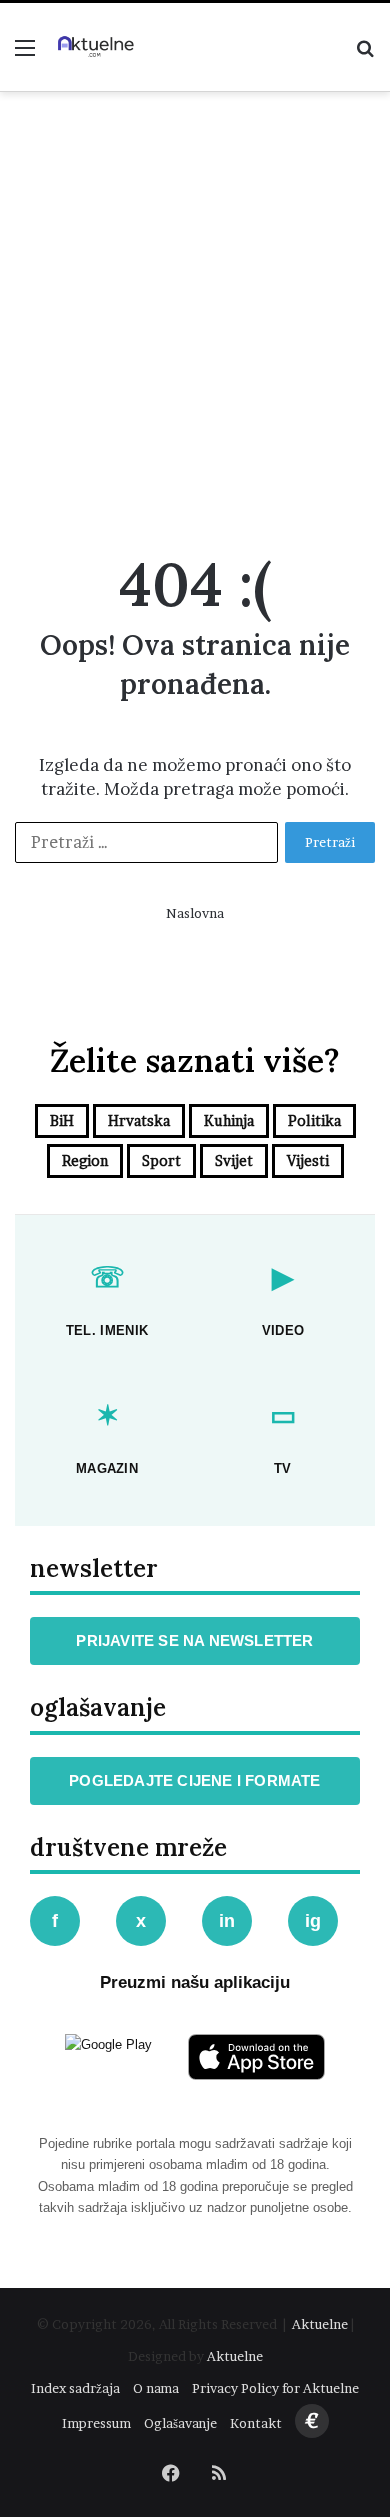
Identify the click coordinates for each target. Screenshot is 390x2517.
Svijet (234, 1160)
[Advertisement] (195, 317)
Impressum (96, 2423)
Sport (161, 1160)
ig (313, 1921)
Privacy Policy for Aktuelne (275, 2388)
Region (85, 1160)
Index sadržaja (75, 2388)
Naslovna (195, 913)
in (227, 1921)
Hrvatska (139, 1120)
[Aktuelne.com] (95, 47)
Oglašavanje (180, 2423)
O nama (156, 2388)
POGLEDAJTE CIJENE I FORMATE (194, 1780)
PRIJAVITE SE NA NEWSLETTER (194, 1640)
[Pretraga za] (365, 54)
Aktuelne (320, 2324)
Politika (314, 1120)
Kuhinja (229, 1120)
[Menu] (25, 54)
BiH (62, 1120)
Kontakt (256, 2423)
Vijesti (308, 1160)
